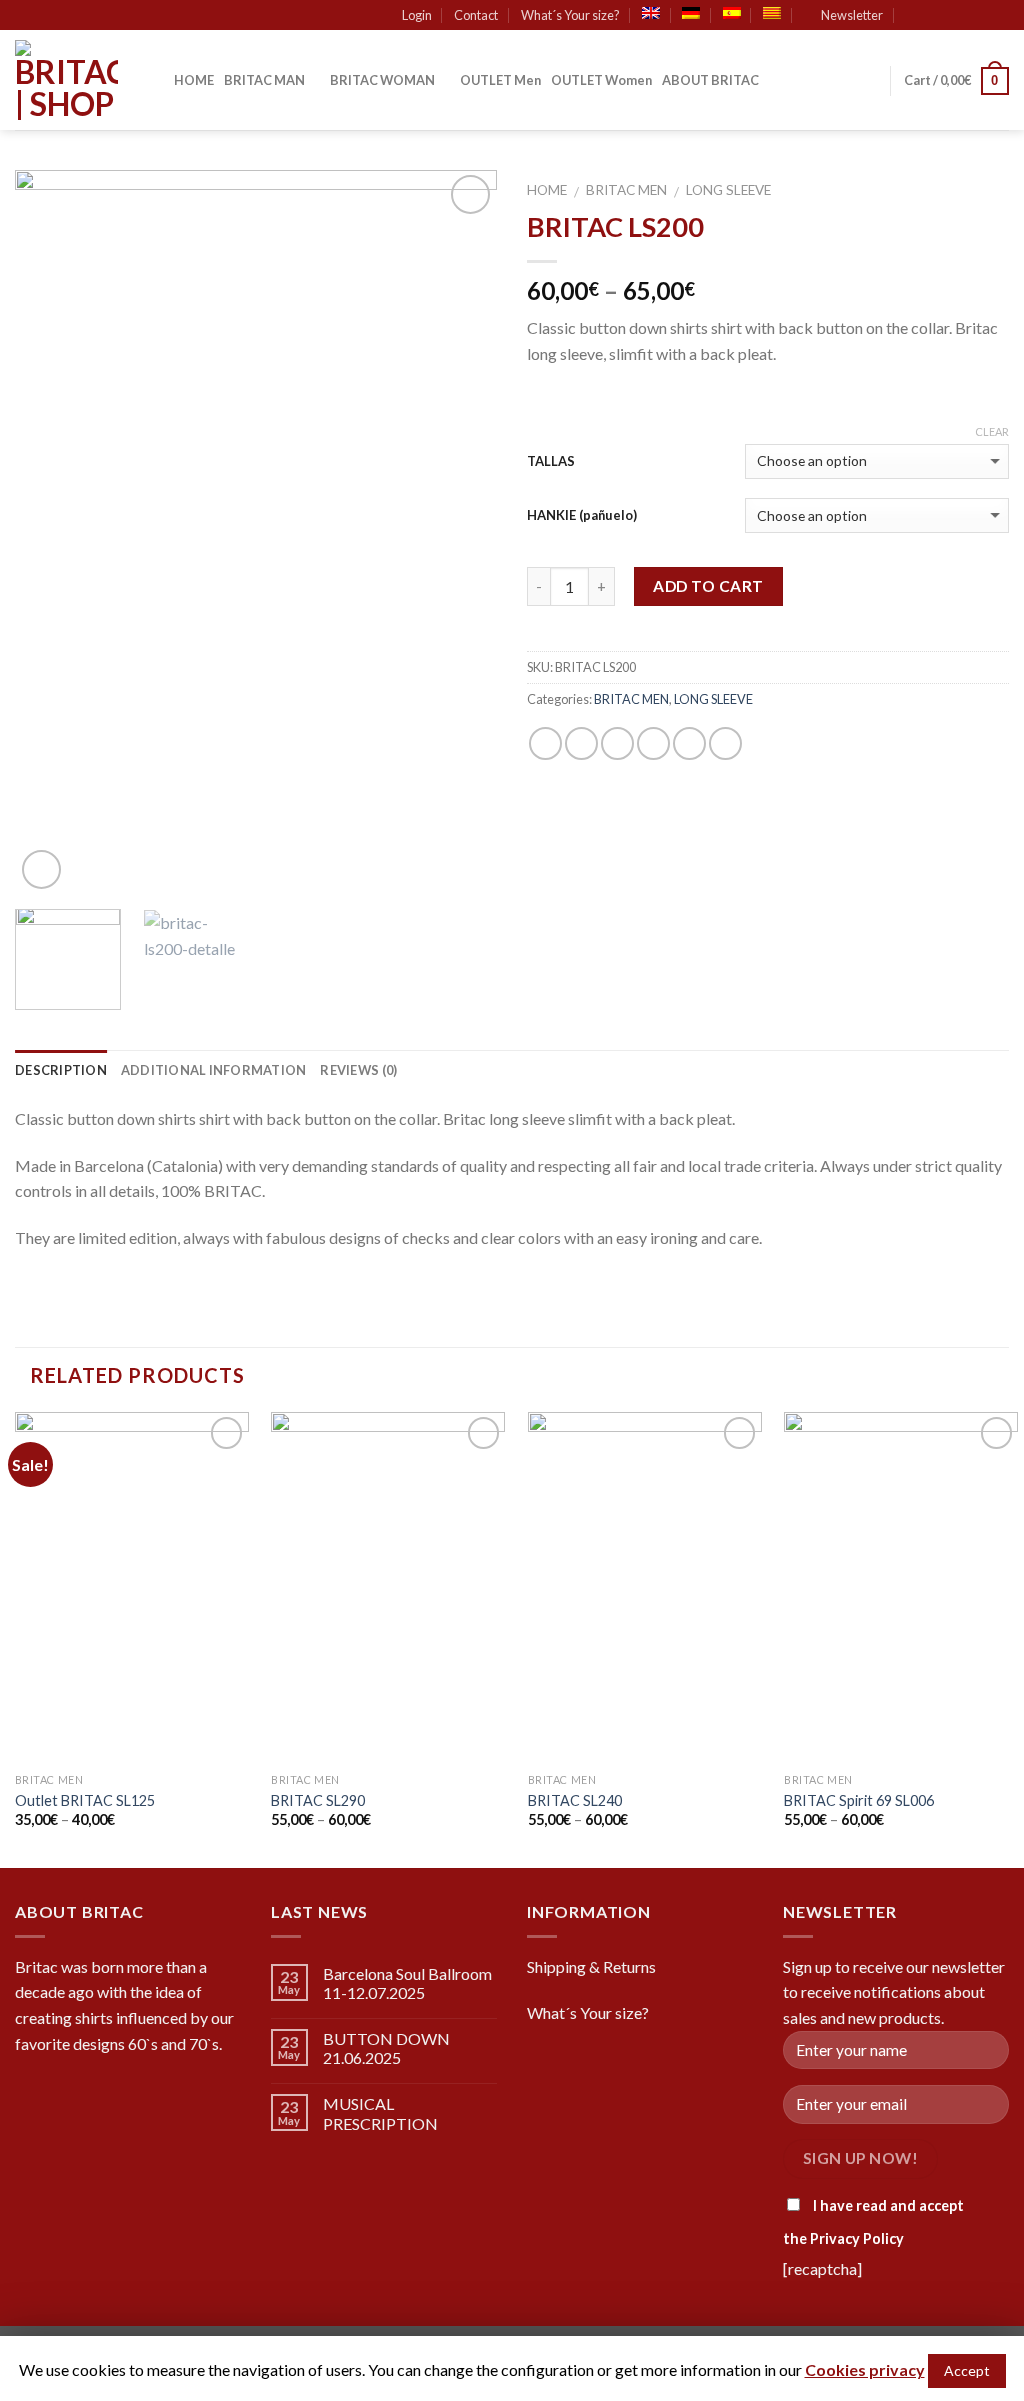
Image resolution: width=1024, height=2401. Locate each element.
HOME (194, 80)
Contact (476, 15)
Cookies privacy (865, 2369)
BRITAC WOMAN (382, 80)
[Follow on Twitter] (980, 16)
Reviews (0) (358, 1070)
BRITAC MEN (626, 190)
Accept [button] (967, 2370)
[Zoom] (41, 869)
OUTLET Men (500, 80)
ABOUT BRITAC (710, 80)
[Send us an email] (999, 16)
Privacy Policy (857, 2238)
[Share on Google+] (689, 743)
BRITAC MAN (264, 80)
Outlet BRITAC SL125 (85, 1800)
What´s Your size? (570, 15)
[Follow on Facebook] (942, 16)
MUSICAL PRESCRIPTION (380, 2113)
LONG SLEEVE (728, 190)
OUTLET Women (601, 80)
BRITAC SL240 (575, 1800)
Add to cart (708, 586)
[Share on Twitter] (581, 743)
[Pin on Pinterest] (653, 743)
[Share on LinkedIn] (725, 743)
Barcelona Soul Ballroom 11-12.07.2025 (407, 1983)
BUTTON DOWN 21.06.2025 (386, 2048)
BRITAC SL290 (318, 1800)
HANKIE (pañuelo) (582, 515)
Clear (992, 431)
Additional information (214, 1070)
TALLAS (551, 461)
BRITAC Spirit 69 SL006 (859, 1800)
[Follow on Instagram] (961, 16)
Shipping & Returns (591, 1966)
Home (547, 190)
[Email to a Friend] (617, 743)
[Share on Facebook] (545, 743)
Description (61, 1070)
